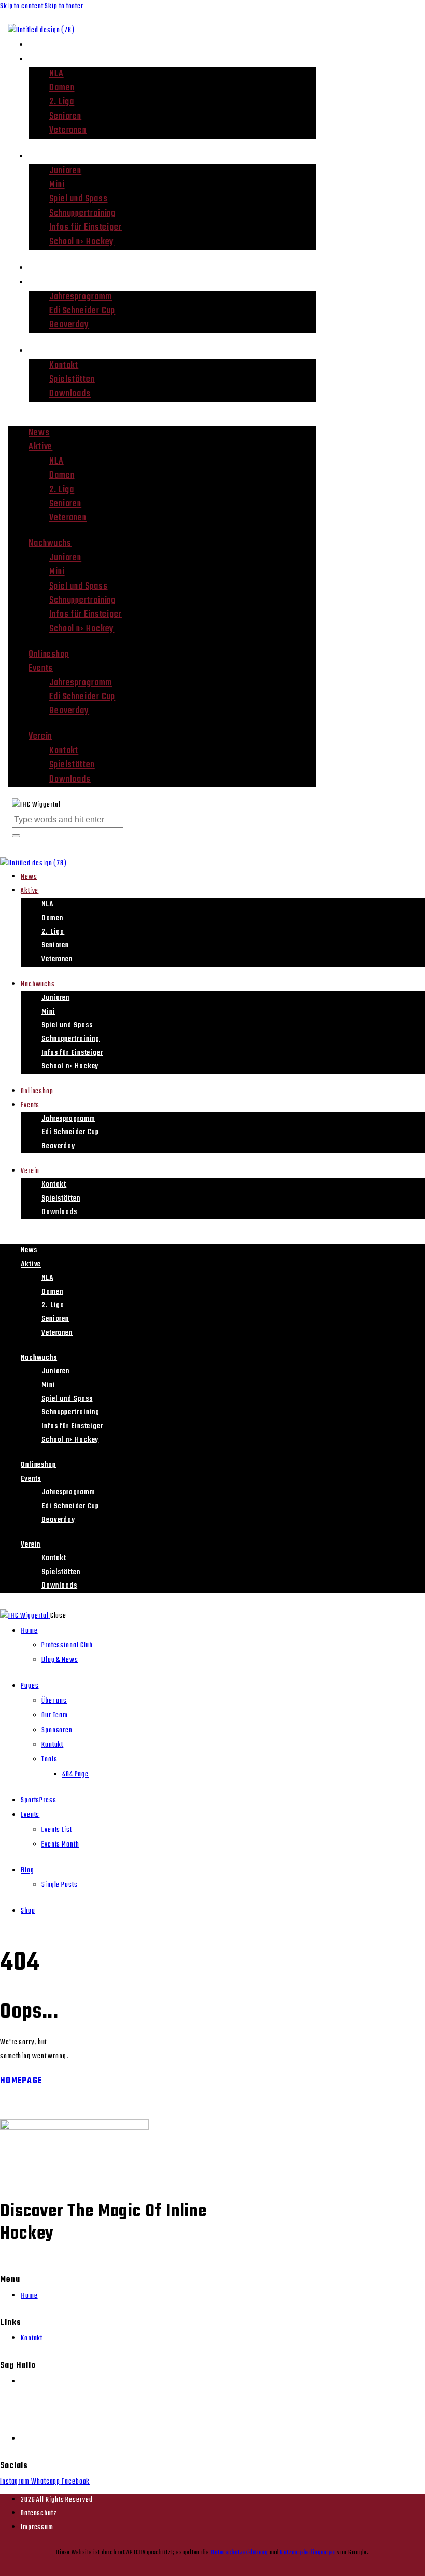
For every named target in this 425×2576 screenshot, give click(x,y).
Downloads (70, 394)
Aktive (42, 59)
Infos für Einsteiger (86, 228)
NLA (56, 74)
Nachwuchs (53, 156)
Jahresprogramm (81, 297)
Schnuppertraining (82, 213)
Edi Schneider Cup (82, 311)
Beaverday (69, 325)
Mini (57, 185)
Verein (42, 350)
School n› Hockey (82, 242)
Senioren (65, 116)
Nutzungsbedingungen (307, 2552)
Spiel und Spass (79, 199)
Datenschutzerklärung (239, 2552)
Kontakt (64, 366)
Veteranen (68, 130)
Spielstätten (72, 380)
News (40, 44)
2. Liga (62, 102)
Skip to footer (64, 6)
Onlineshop (52, 267)
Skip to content (22, 6)
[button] (162, 420)
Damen (62, 88)
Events (43, 282)
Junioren (65, 171)
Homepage (21, 2081)
